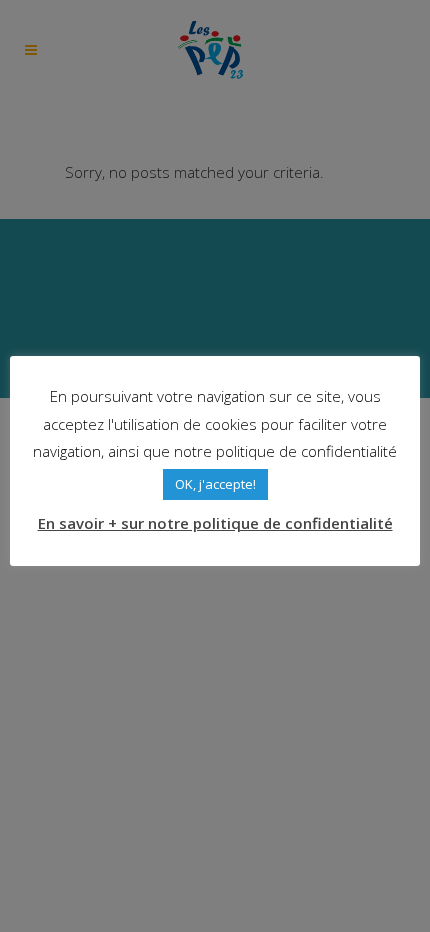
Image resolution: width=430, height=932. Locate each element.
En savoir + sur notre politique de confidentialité (215, 523)
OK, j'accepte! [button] (215, 484)
